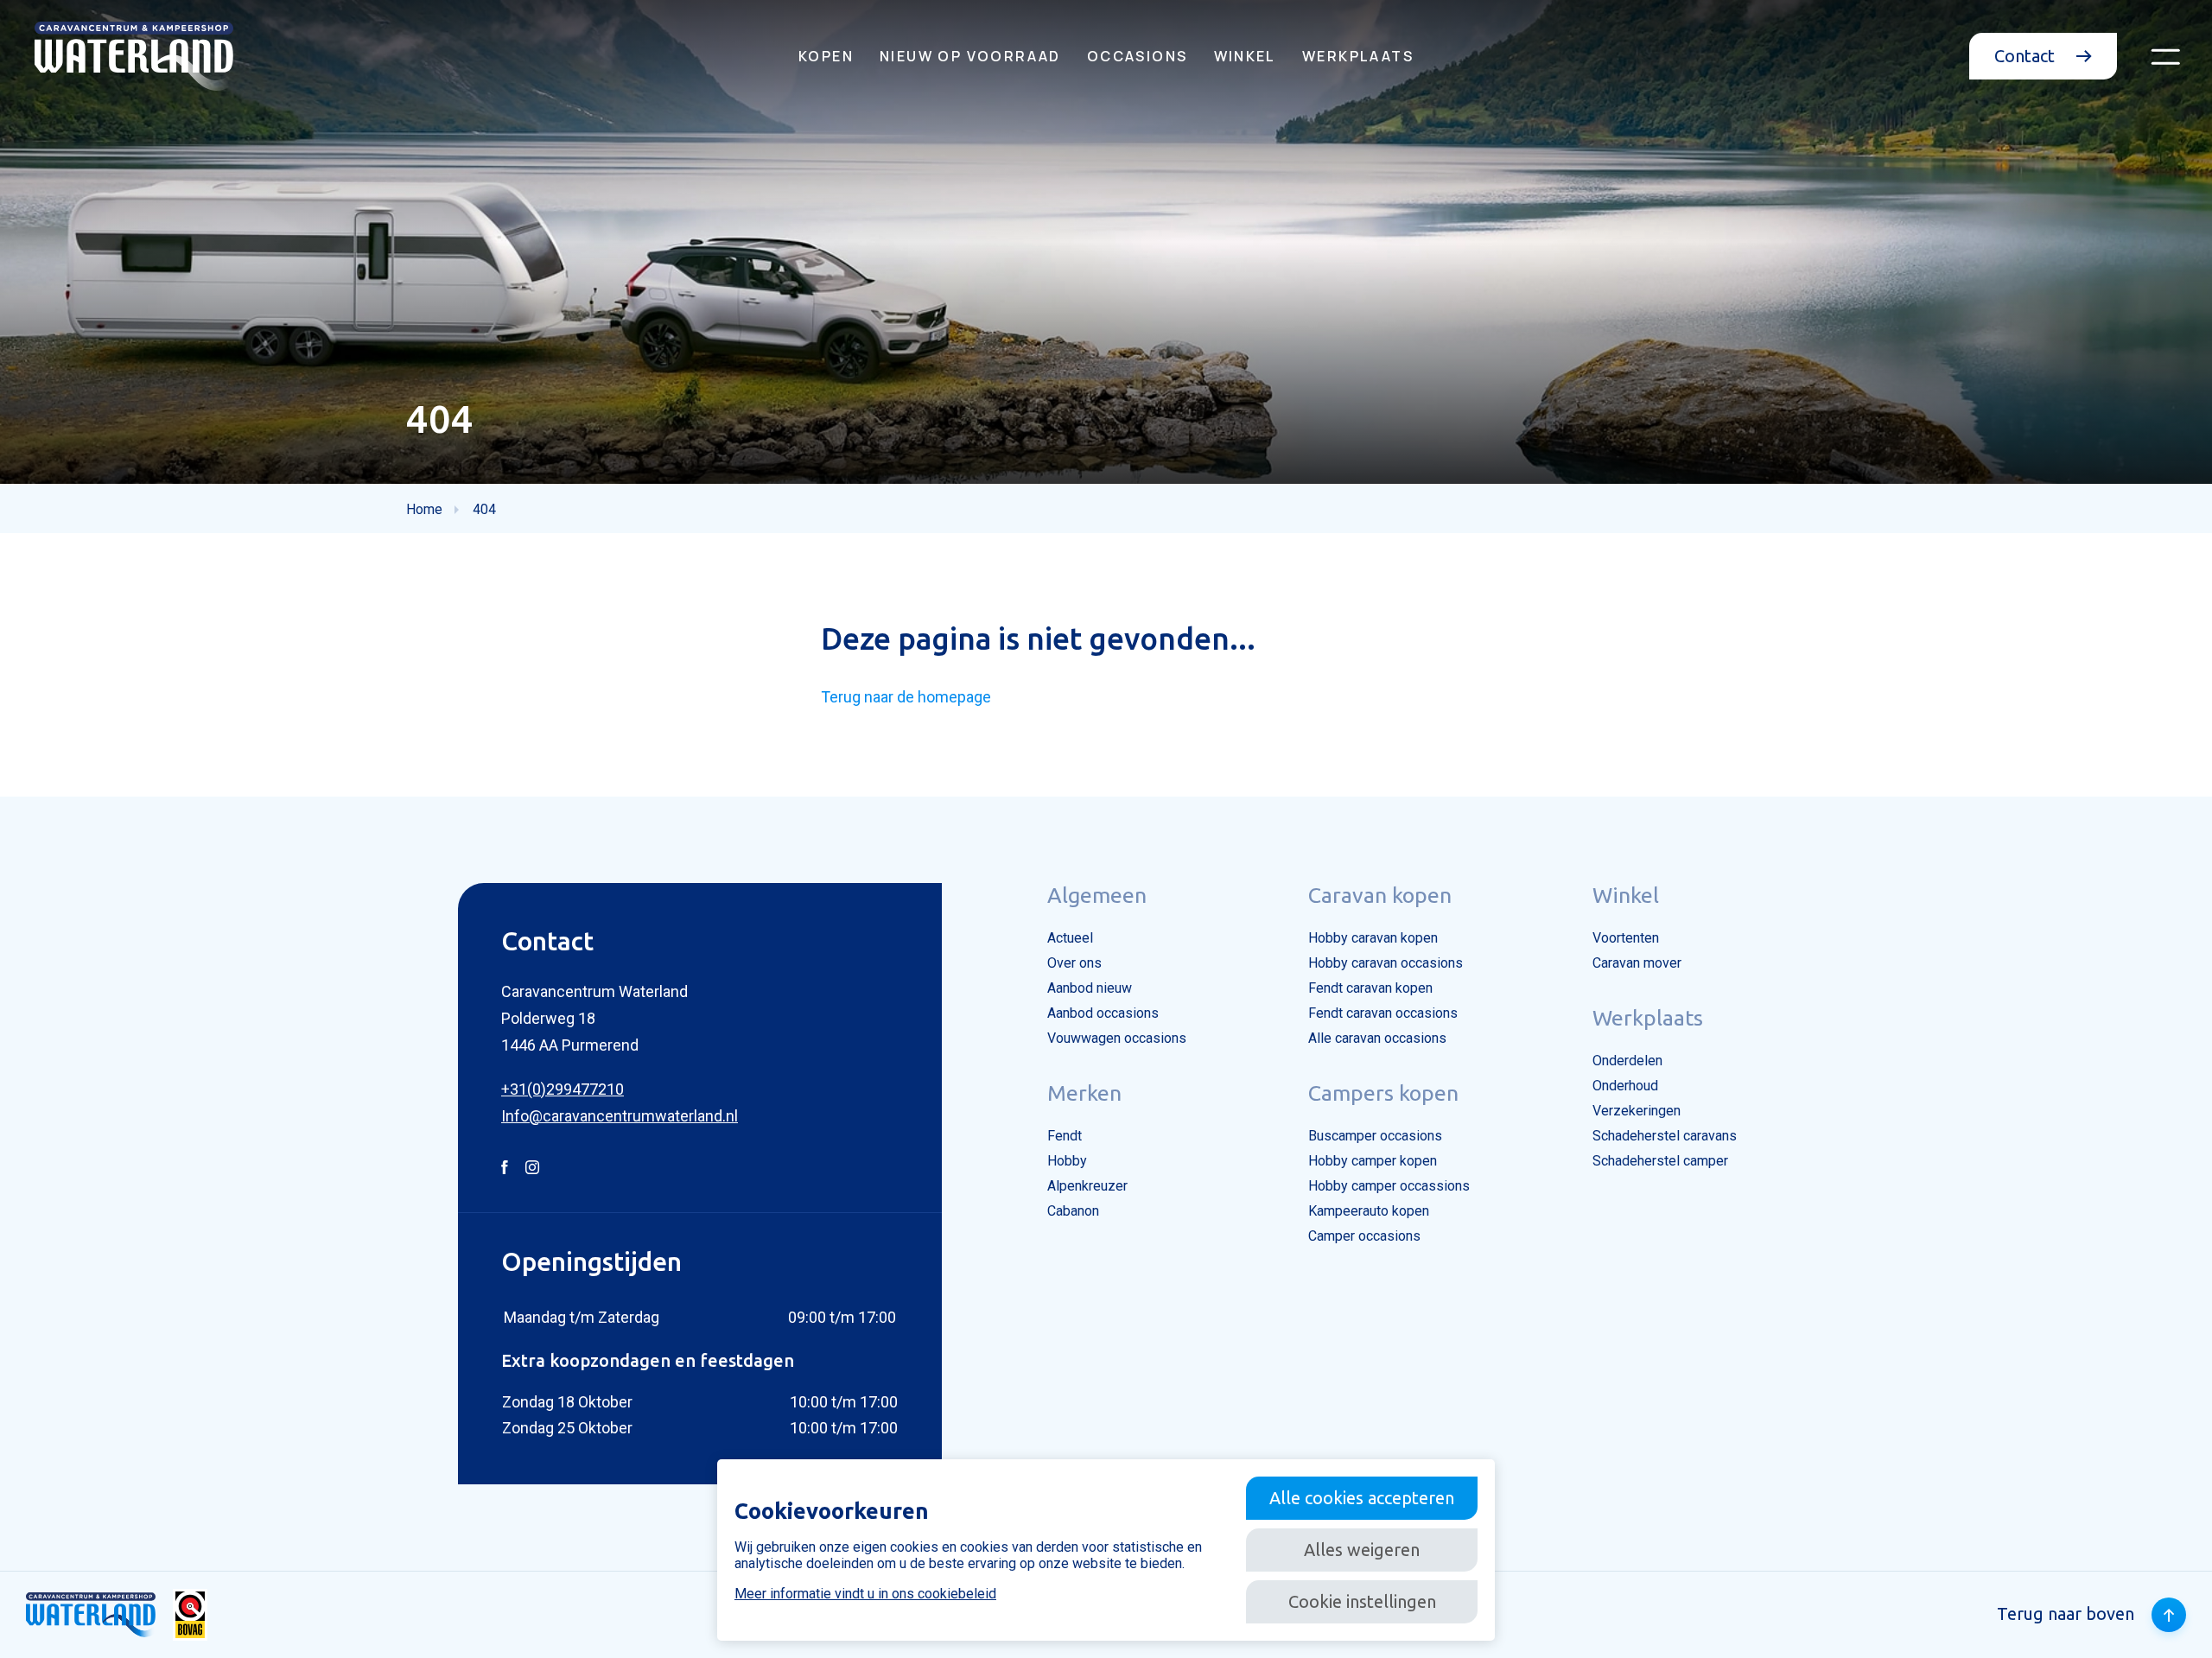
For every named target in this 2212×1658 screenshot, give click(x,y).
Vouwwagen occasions (1117, 1038)
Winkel (1245, 56)
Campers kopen (1383, 1093)
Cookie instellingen (1362, 1601)
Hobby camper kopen (1373, 1161)
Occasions (1138, 56)
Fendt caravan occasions (1383, 1013)
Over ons (1074, 963)
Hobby (1067, 1161)
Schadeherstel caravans (1665, 1136)
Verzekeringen (1637, 1111)
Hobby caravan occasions (1386, 963)
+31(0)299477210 (563, 1089)
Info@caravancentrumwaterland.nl (620, 1116)
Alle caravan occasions (1377, 1038)
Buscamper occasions (1375, 1136)
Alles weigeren (1362, 1550)
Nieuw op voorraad (970, 56)
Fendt (1065, 1136)
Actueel (1070, 938)
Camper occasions (1364, 1236)
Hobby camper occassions (1389, 1186)
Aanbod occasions (1103, 1013)
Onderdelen (1627, 1061)
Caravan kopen (1380, 895)
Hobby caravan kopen (1373, 938)
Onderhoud (1625, 1086)
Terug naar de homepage (906, 697)
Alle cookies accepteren (1362, 1498)
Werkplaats (1358, 56)
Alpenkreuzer (1087, 1186)
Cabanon (1073, 1211)
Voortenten (1626, 938)
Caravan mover (1637, 963)
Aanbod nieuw (1090, 988)
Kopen (826, 56)
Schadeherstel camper (1660, 1161)
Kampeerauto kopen (1369, 1211)
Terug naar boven (2066, 1614)
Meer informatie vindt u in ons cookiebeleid (865, 1594)
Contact (2027, 56)
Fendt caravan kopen (1370, 988)
